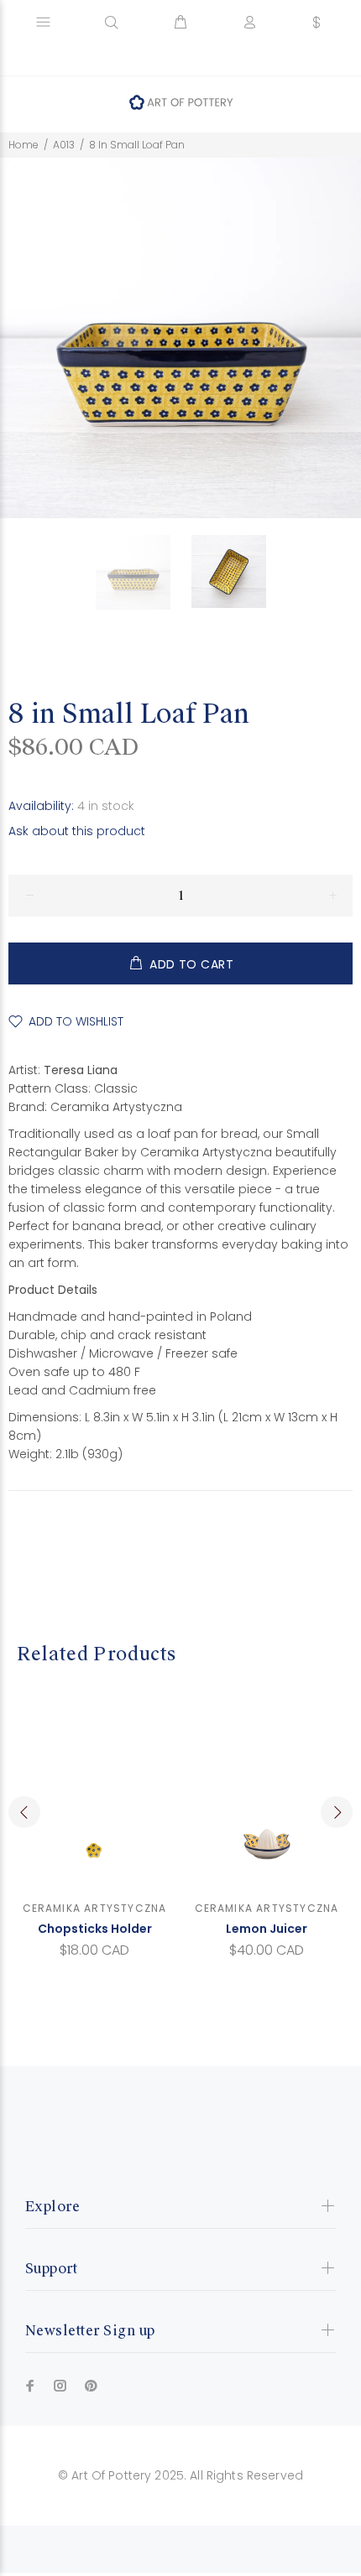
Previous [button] (24, 1812)
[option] (144, 572)
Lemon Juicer (267, 1929)
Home (24, 145)
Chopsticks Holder (95, 1929)
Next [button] (337, 1812)
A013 (64, 145)
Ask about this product (77, 831)
